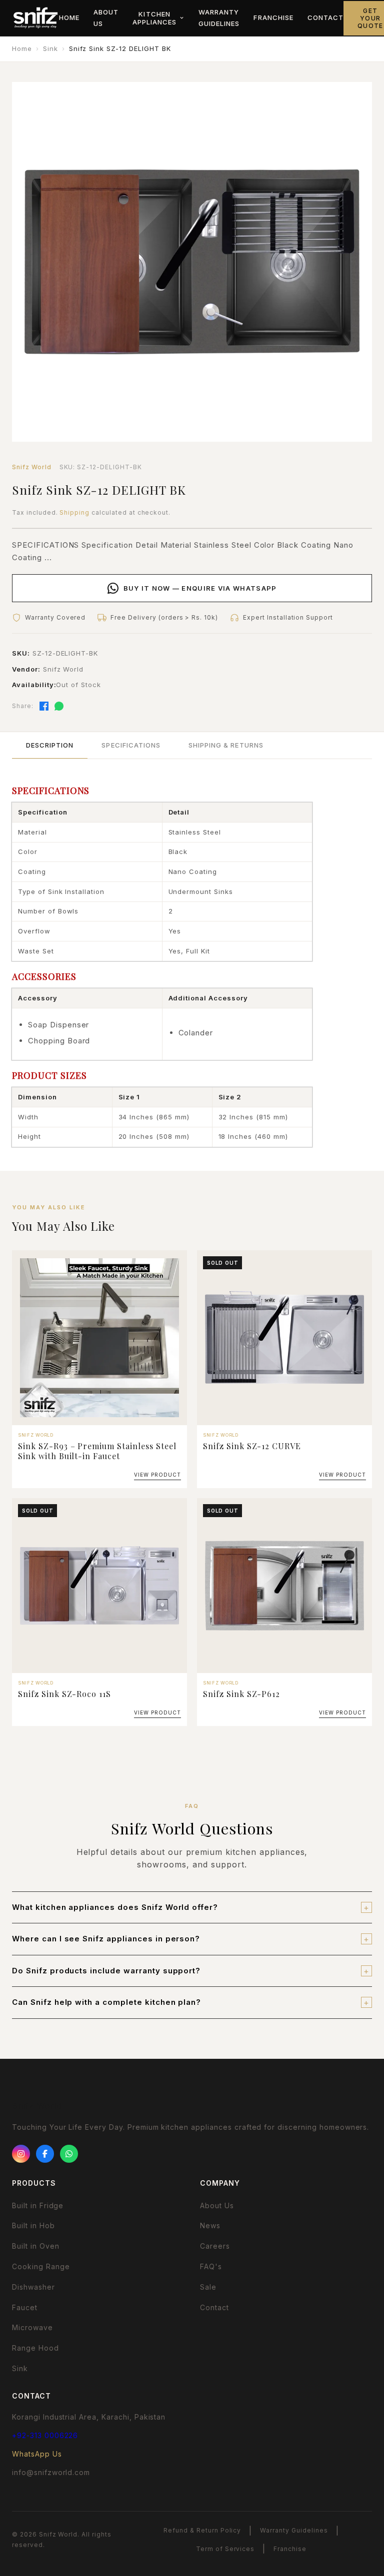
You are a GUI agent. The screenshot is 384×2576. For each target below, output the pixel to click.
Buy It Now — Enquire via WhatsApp (200, 588)
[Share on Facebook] (44, 706)
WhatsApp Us (37, 2454)
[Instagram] (21, 2154)
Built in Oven (35, 2246)
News (210, 2225)
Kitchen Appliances (154, 18)
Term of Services (225, 2549)
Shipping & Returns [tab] (226, 745)
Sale (208, 2287)
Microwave (32, 2327)
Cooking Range (41, 2266)
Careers (215, 2246)
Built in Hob (33, 2225)
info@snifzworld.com (51, 2472)
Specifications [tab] (131, 745)
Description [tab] (50, 745)
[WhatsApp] (69, 2154)
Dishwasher (33, 2287)
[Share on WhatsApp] (59, 706)
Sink (50, 48)
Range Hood (35, 2348)
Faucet (25, 2307)
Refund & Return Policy (202, 2530)
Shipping (74, 512)
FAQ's (211, 2266)
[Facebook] (45, 2154)
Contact (325, 17)
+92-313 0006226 (45, 2435)
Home (69, 17)
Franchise (273, 17)
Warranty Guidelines (219, 18)
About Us (106, 18)
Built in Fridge (38, 2205)
